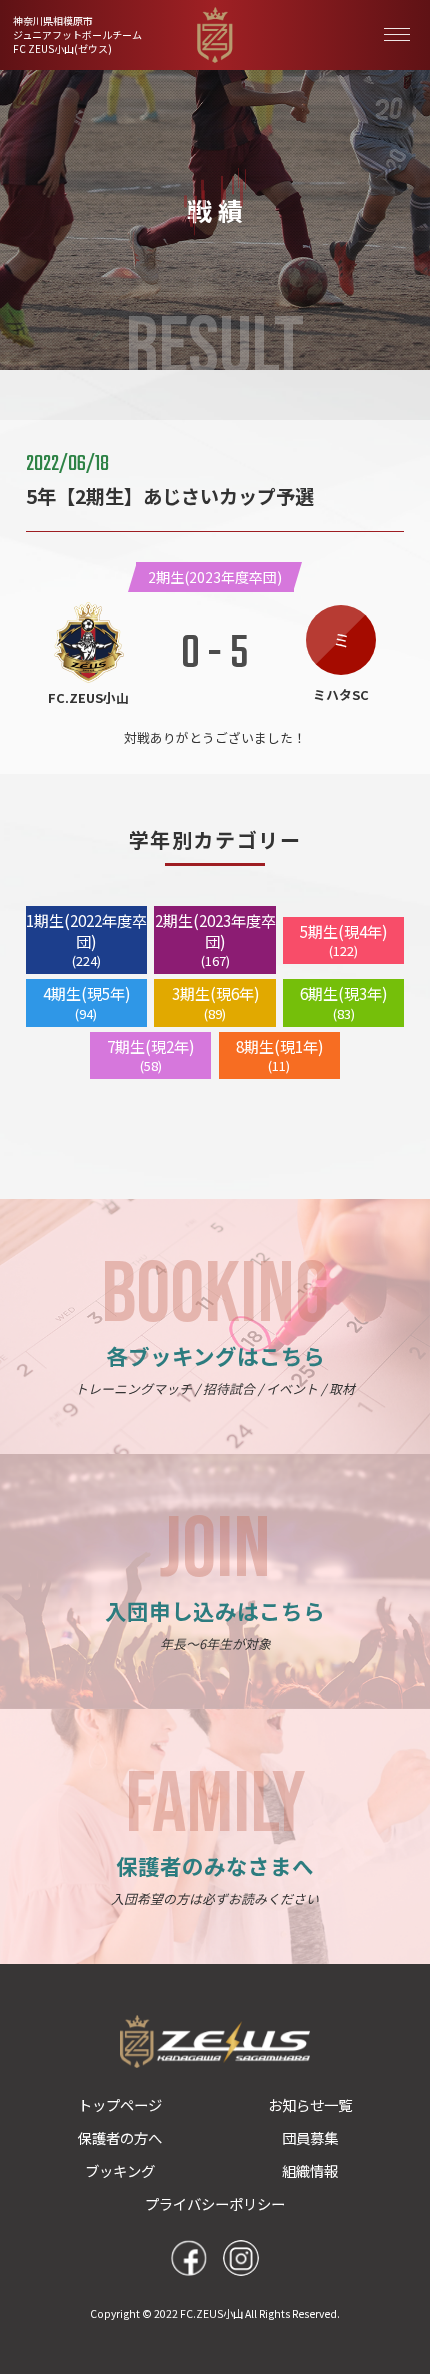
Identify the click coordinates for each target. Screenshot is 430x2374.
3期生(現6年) (215, 1002)
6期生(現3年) (343, 1002)
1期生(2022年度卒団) (86, 940)
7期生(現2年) (150, 1055)
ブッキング (120, 2170)
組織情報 (310, 2170)
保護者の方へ (120, 2137)
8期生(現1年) (279, 1055)
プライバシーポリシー (215, 2203)
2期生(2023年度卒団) (215, 940)
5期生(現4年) (343, 940)
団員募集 (310, 2137)
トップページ (120, 2104)
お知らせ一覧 (310, 2104)
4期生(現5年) (86, 1002)
